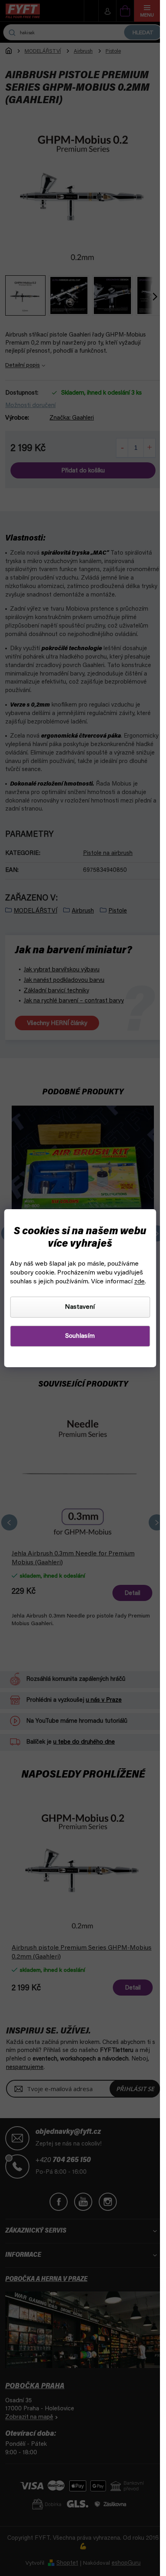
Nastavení (80, 1307)
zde (139, 1282)
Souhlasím (80, 1336)
